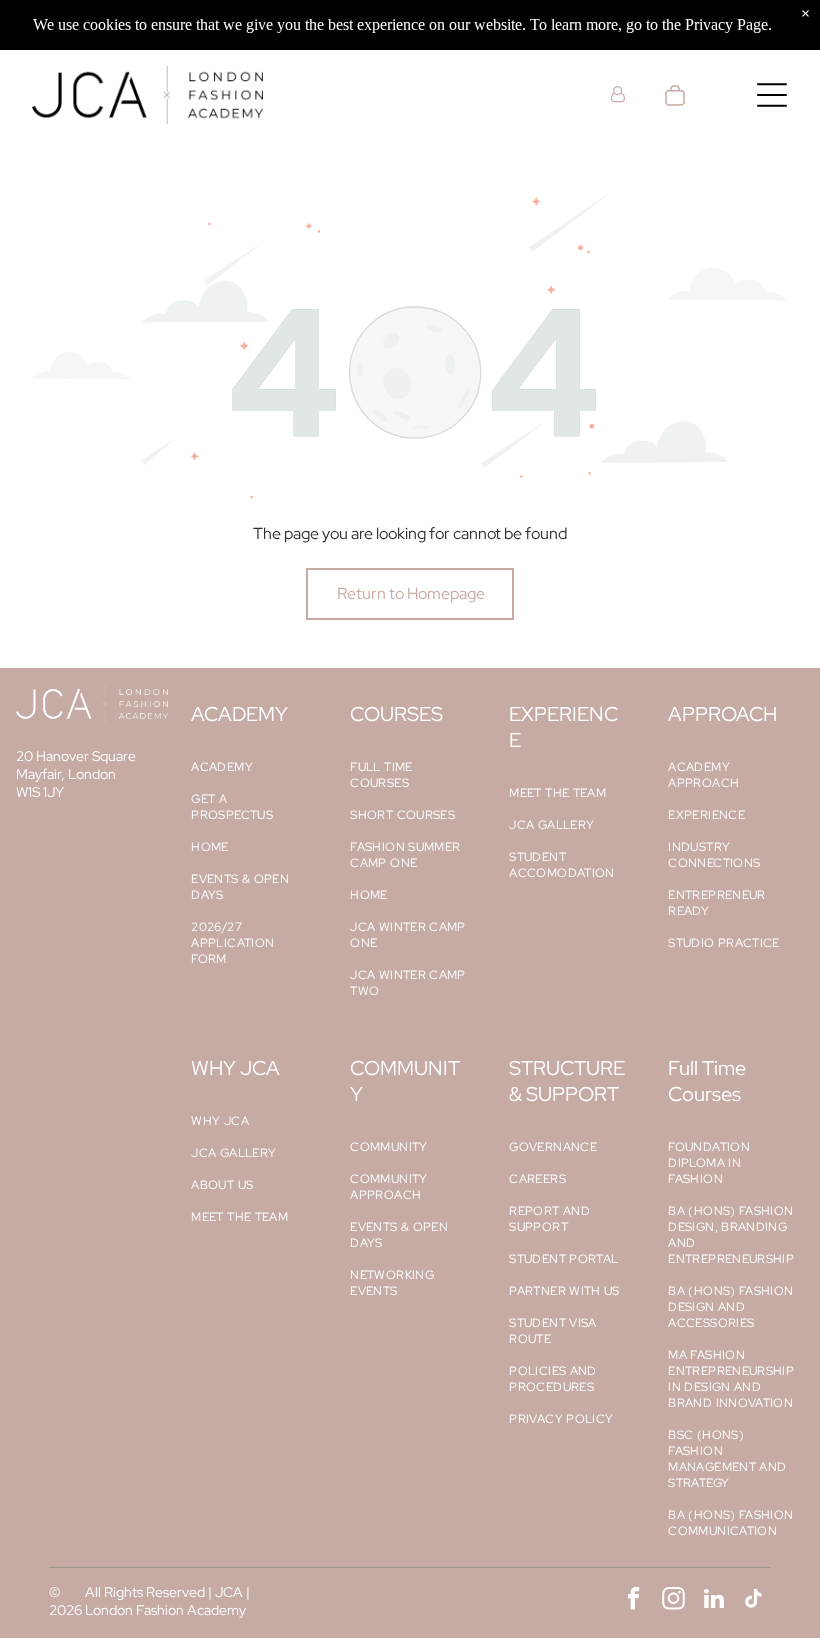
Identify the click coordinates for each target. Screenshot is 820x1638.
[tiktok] (753, 1601)
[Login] (618, 94)
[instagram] (673, 1601)
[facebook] (633, 1601)
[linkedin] (713, 1601)
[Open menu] (772, 95)
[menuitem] (250, 767)
